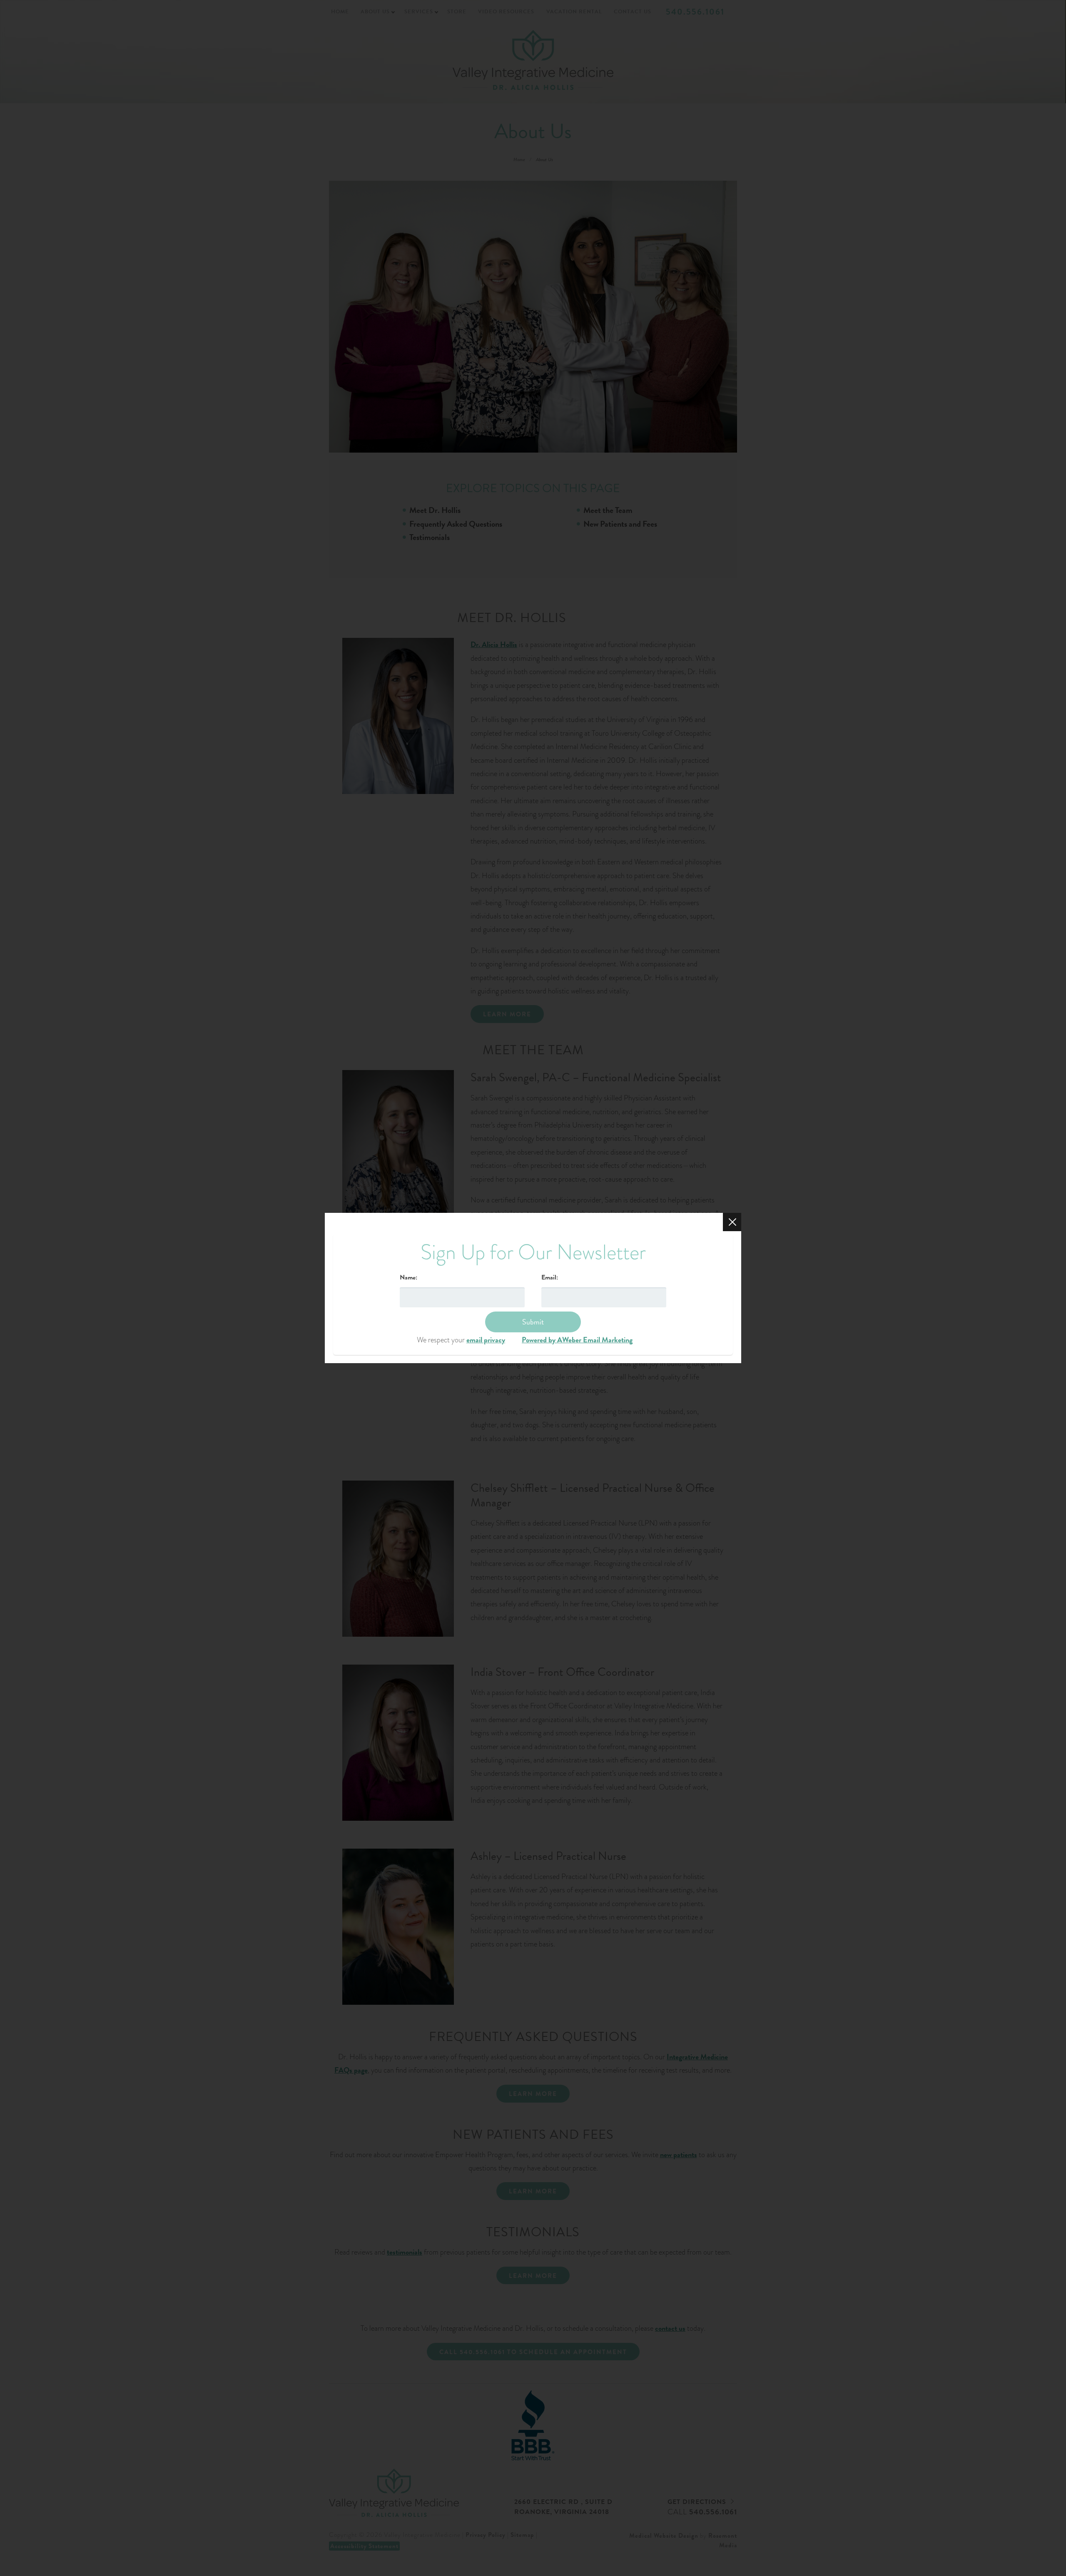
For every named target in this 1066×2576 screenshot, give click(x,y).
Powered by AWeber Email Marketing (577, 1340)
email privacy (486, 1340)
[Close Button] (732, 1222)
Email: (550, 1277)
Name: (408, 1277)
